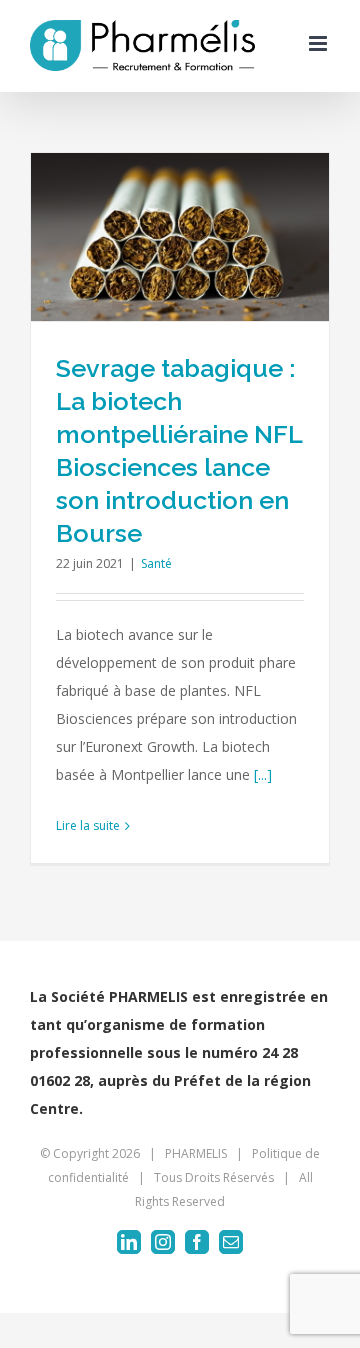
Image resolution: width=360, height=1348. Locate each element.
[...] (263, 774)
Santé (156, 563)
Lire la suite (88, 825)
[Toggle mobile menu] (319, 43)
